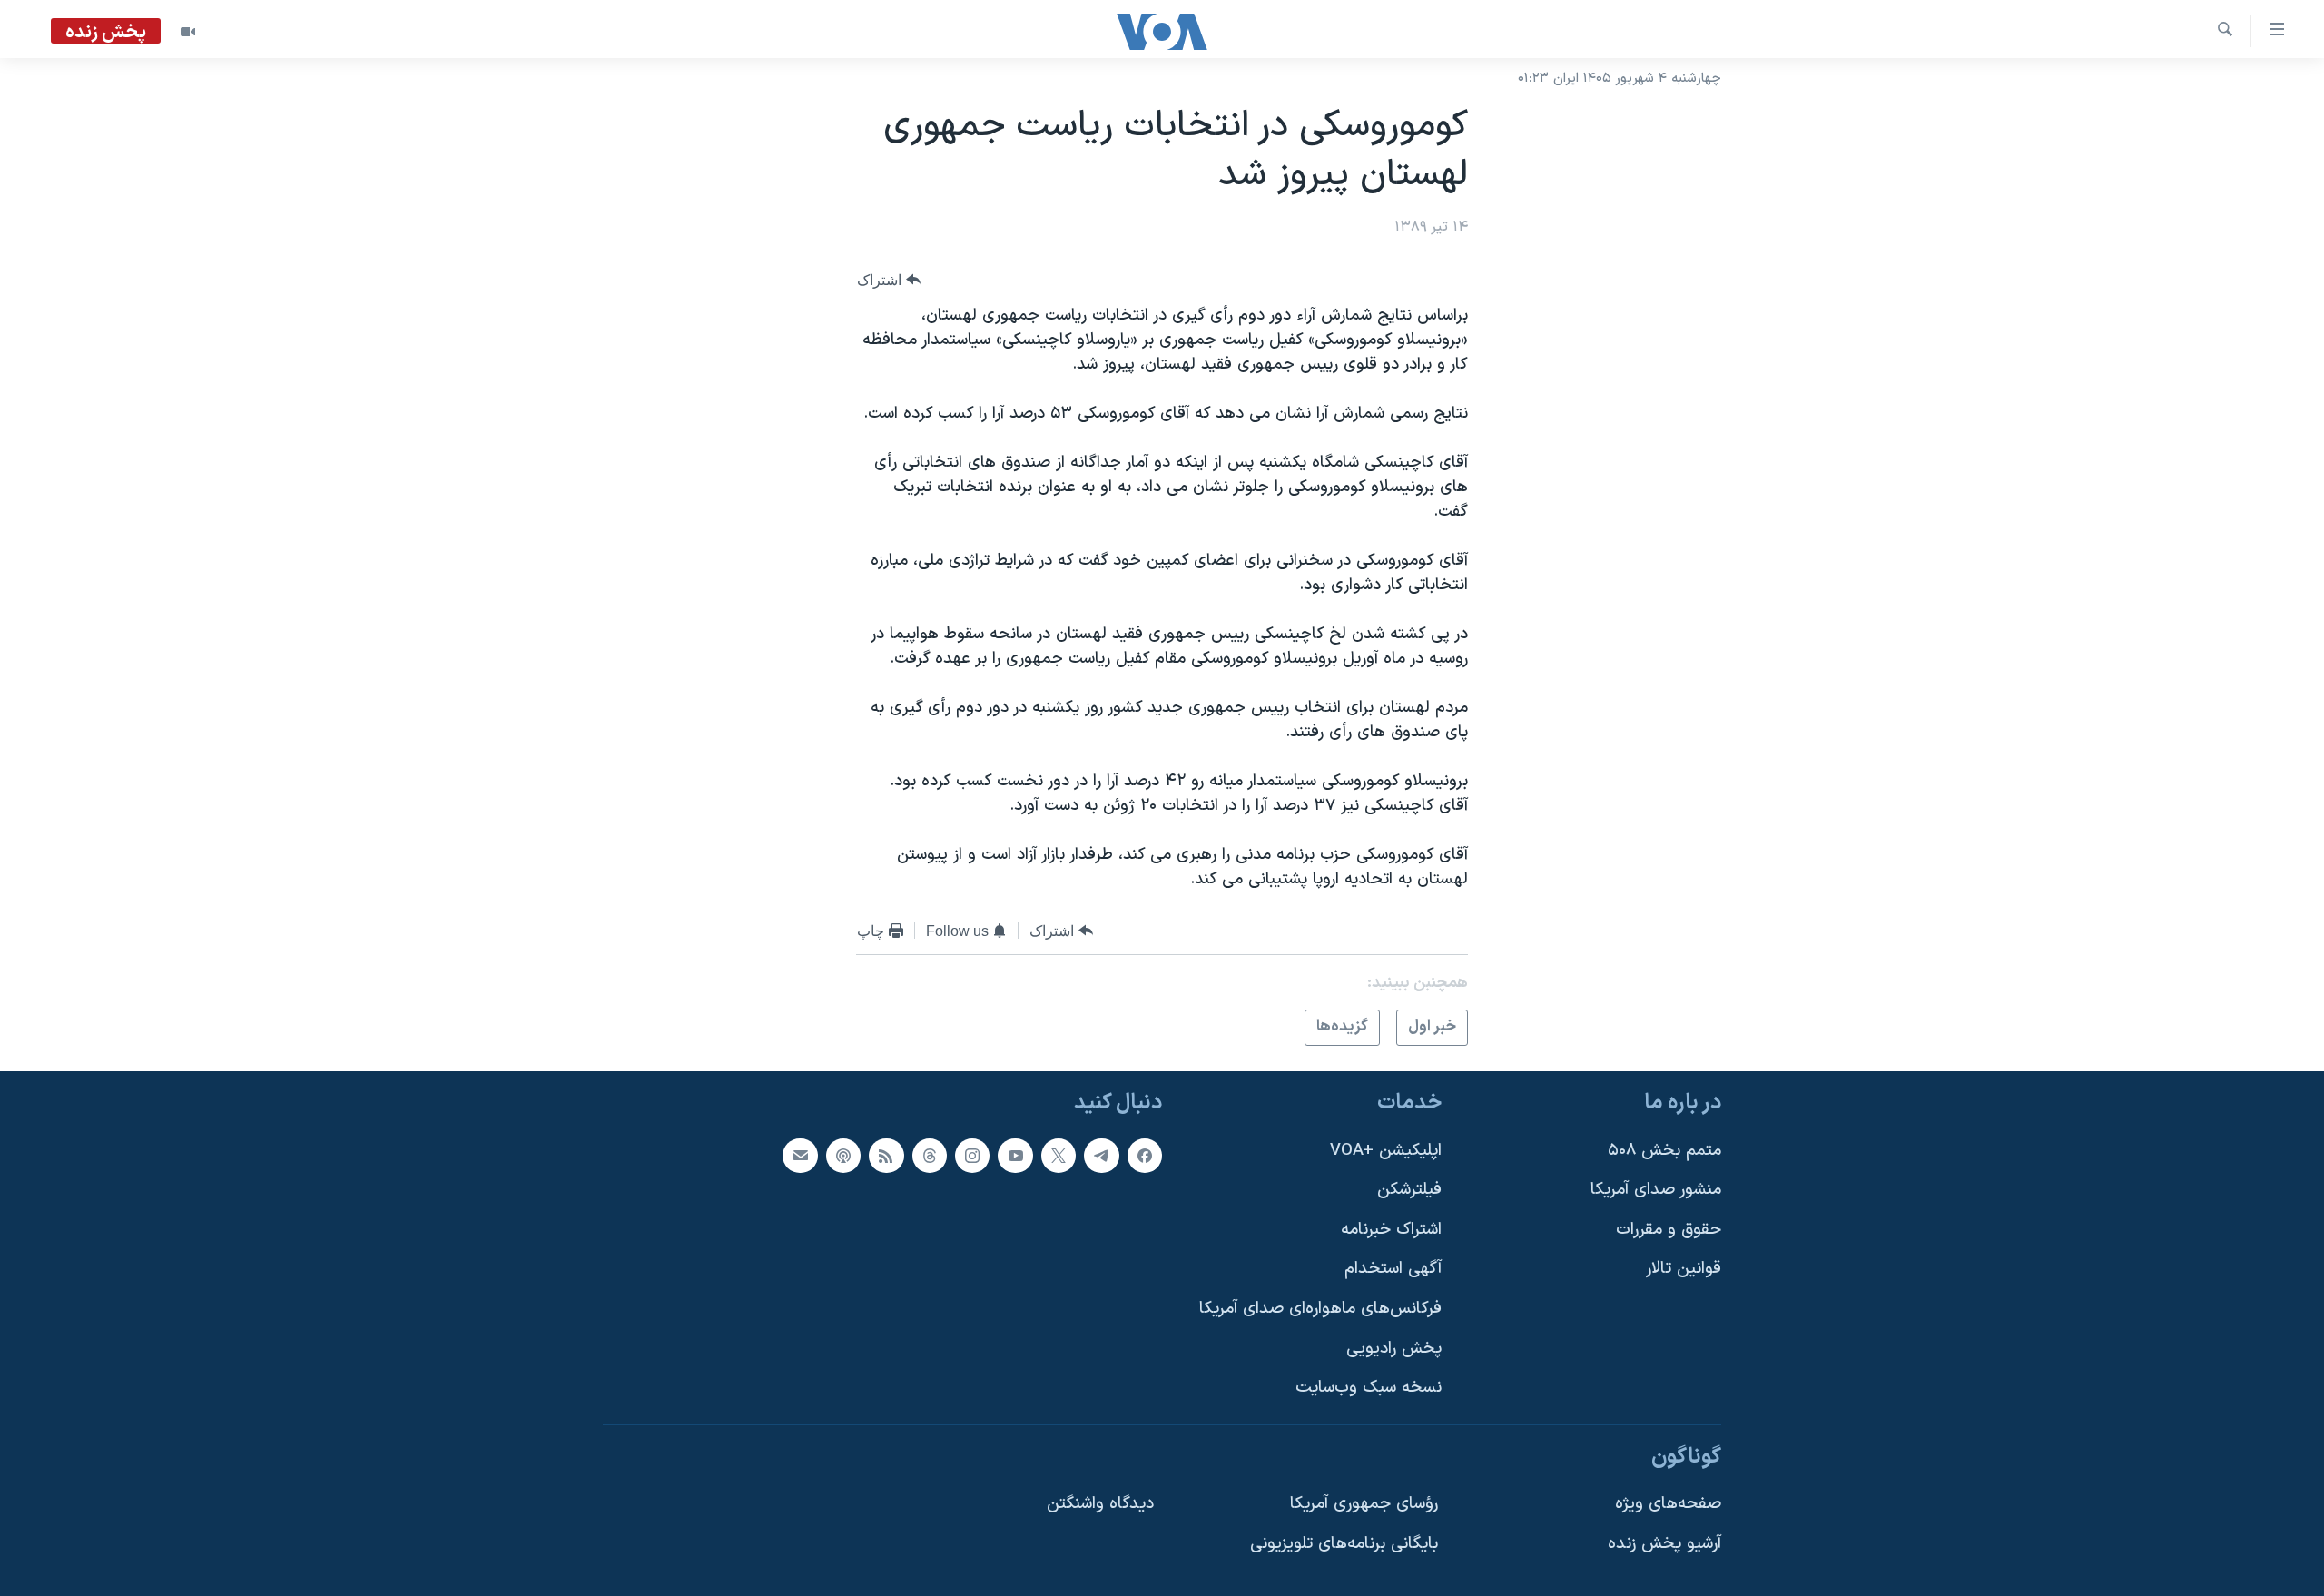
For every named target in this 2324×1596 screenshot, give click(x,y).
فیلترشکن (1409, 1190)
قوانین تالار (1684, 1269)
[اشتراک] (800, 1155)
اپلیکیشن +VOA (1386, 1150)
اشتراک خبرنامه (1391, 1229)
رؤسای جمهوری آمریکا (1364, 1504)
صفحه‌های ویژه (1668, 1504)
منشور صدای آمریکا (1656, 1190)
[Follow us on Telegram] (1101, 1155)
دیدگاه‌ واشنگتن (1100, 1504)
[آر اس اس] (886, 1155)
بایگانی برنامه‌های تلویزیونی (1344, 1544)
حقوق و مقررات (1669, 1229)
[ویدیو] (188, 32)
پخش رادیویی (1394, 1348)
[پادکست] (843, 1155)
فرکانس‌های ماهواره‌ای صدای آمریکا (1320, 1309)
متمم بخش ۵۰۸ (1664, 1150)
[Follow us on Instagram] (972, 1155)
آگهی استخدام (1393, 1269)
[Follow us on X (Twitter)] (1059, 1155)
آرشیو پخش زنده (1664, 1544)
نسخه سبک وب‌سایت (1369, 1388)
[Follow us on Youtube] (1015, 1155)
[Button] (889, 280)
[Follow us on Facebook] (1145, 1155)
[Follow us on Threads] (930, 1155)
